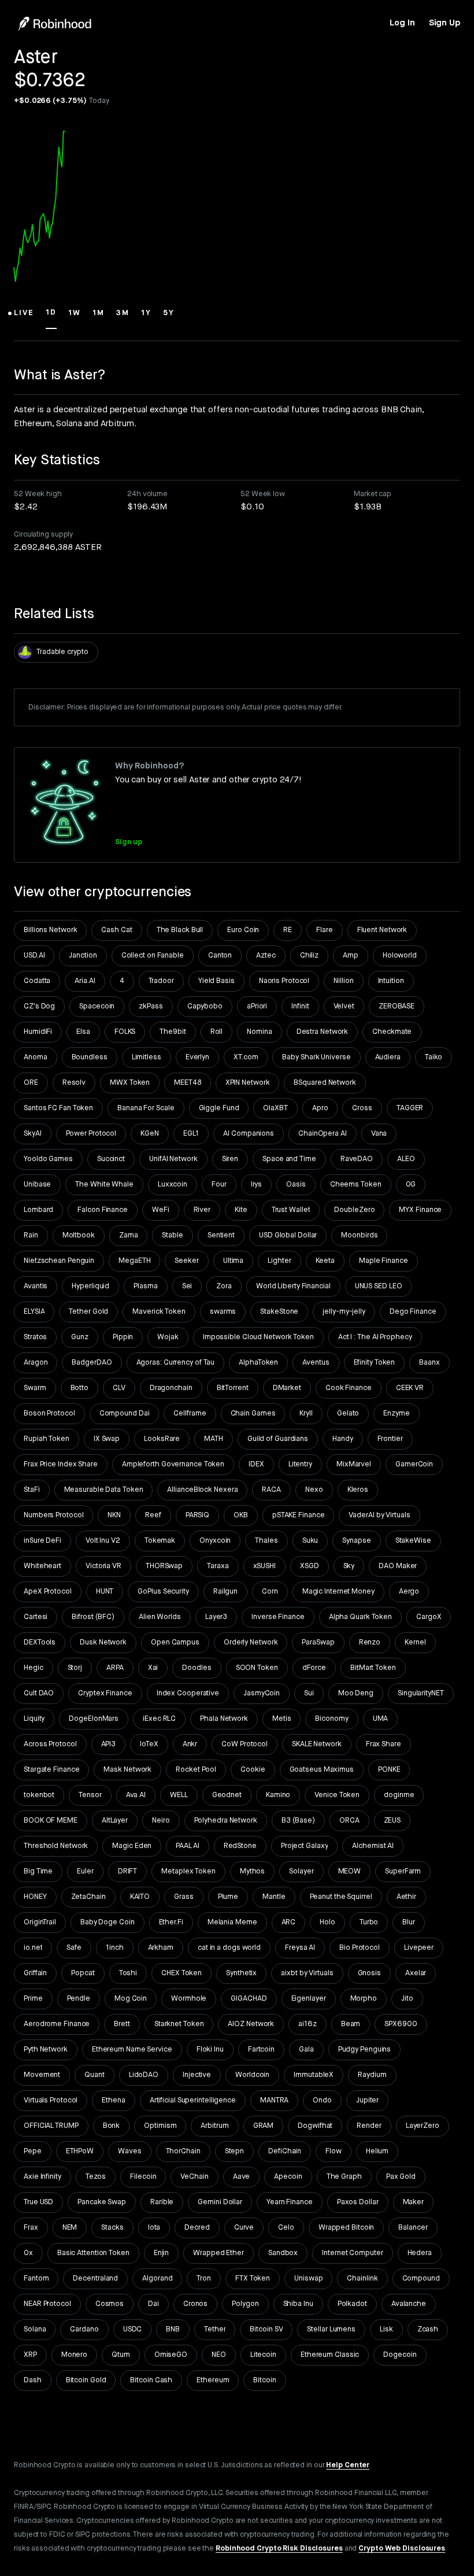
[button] (24, 318)
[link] (402, 23)
